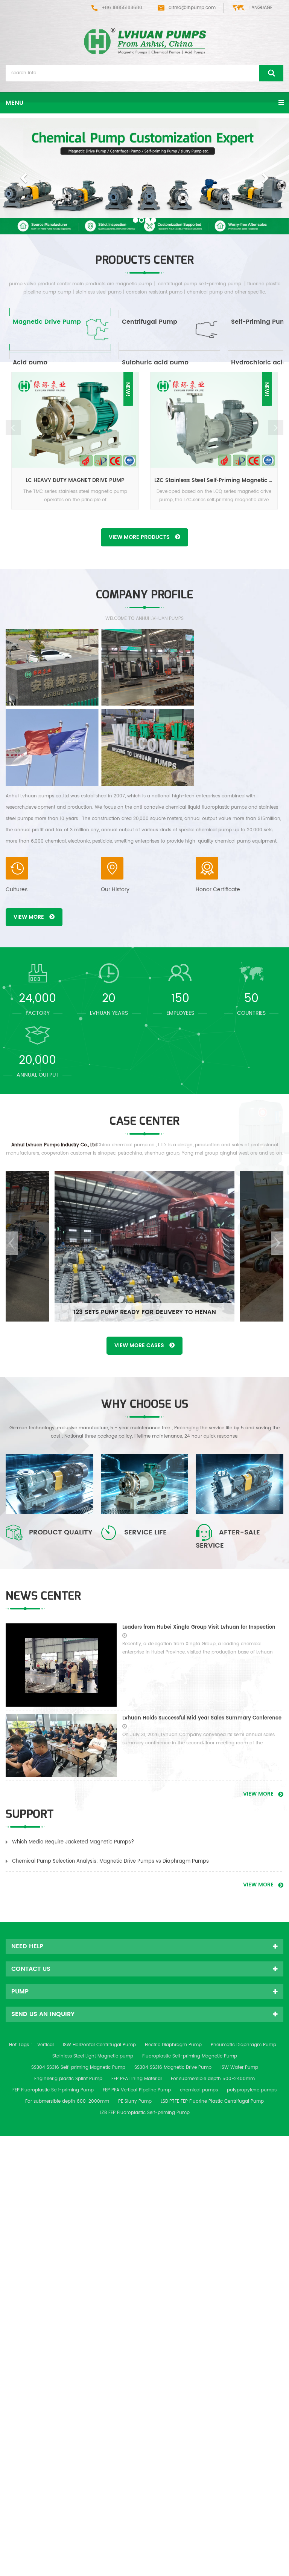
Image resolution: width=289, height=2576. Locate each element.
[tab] (60, 330)
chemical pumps (199, 2090)
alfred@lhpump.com (192, 8)
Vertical (46, 2045)
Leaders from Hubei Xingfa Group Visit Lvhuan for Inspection (199, 1627)
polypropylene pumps (252, 2090)
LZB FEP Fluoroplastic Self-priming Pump (145, 2113)
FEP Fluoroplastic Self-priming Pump (53, 2090)
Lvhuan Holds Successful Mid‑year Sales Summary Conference (202, 1718)
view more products (139, 537)
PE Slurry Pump (135, 2101)
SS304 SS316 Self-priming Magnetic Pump (78, 2067)
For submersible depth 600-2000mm (67, 2101)
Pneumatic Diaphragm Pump (243, 2045)
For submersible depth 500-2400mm (213, 2079)
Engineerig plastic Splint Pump (68, 2079)
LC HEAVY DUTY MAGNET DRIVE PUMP (75, 480)
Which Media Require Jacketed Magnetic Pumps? (73, 1842)
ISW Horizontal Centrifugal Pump (99, 2045)
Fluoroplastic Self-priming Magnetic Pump (190, 2056)
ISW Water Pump (239, 2067)
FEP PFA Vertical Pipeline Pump (137, 2090)
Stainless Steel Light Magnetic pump (93, 2056)
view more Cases (139, 1345)
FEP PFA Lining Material (137, 2079)
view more (29, 917)
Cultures (17, 890)
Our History (115, 890)
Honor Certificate (218, 890)
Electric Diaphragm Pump (173, 2045)
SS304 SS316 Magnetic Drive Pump (173, 2067)
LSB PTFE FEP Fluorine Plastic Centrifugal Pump (212, 2101)
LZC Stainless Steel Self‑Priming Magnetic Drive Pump (216, 480)
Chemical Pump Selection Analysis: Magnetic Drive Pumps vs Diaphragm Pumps (110, 1861)
